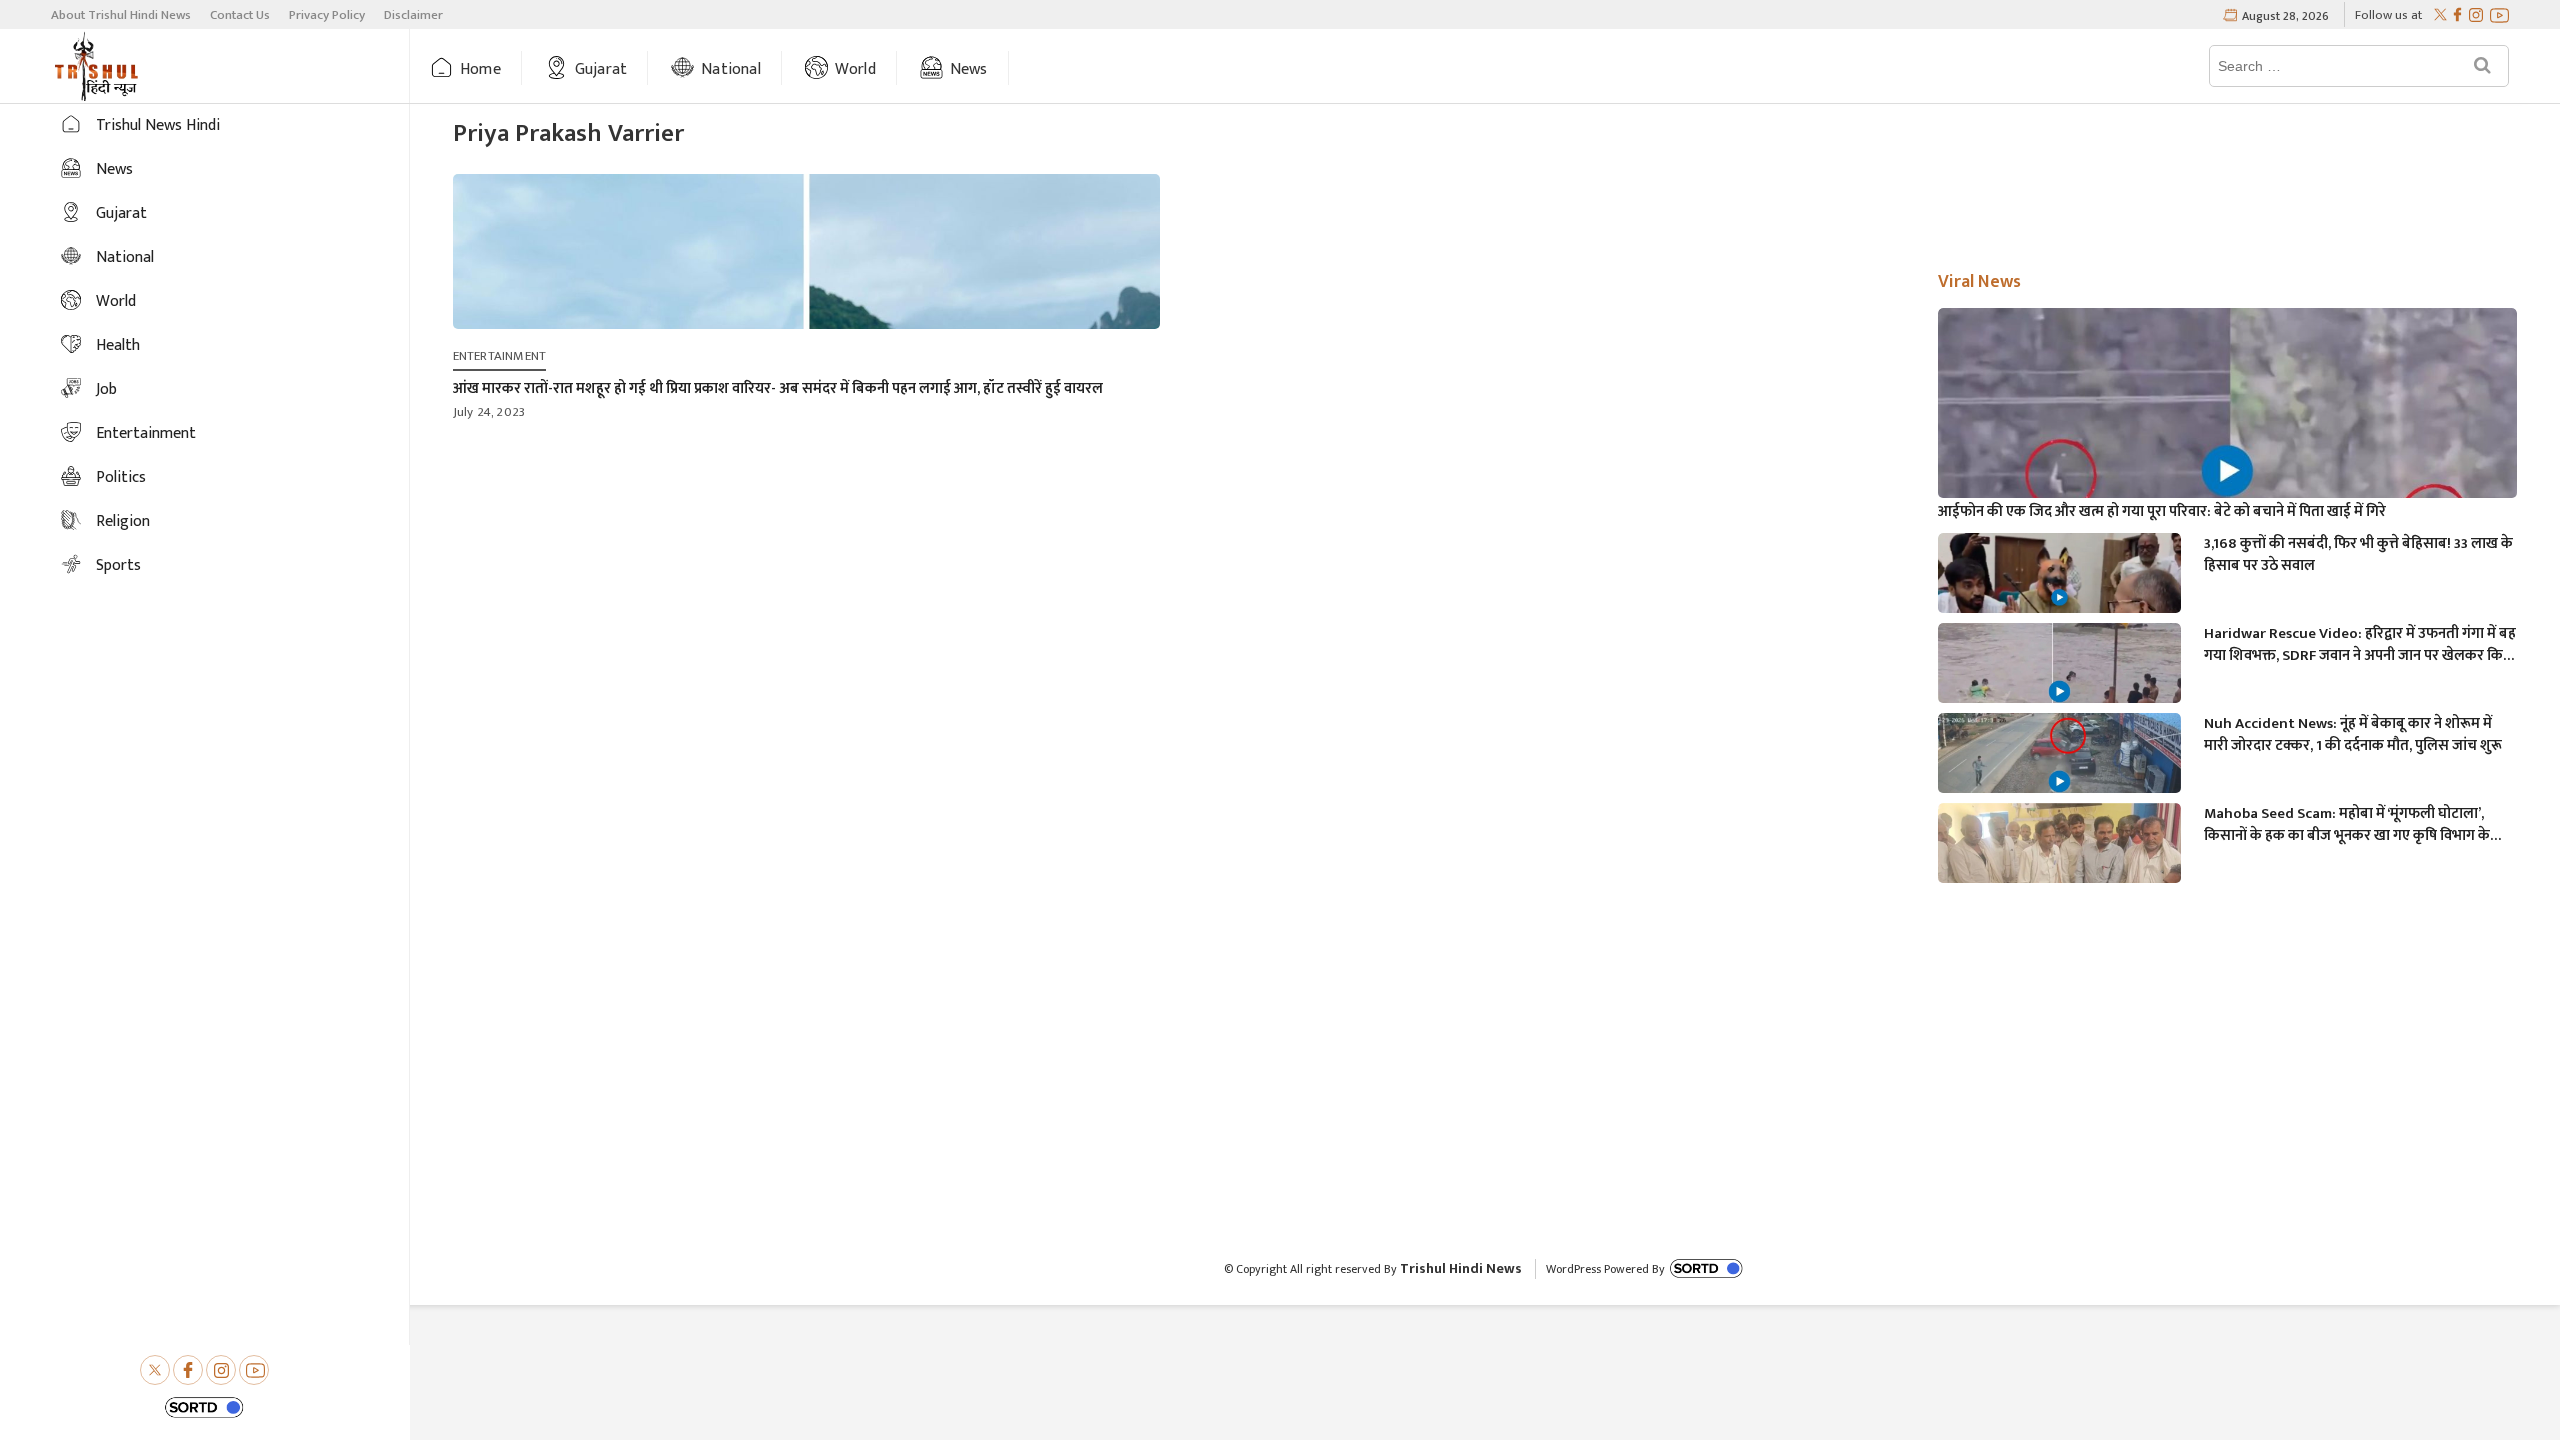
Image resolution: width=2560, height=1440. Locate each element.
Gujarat (601, 69)
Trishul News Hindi (158, 125)
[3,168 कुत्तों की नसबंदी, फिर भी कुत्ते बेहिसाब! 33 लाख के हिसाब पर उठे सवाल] (2059, 601)
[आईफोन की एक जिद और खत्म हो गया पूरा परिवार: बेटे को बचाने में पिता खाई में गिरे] (2227, 471)
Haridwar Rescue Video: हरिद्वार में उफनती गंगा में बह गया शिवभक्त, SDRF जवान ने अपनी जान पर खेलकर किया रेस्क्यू (2360, 645)
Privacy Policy (327, 15)
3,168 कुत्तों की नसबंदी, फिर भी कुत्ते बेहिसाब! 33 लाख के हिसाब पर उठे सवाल (2358, 555)
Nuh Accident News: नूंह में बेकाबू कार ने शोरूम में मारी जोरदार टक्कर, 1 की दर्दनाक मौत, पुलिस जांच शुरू (2353, 735)
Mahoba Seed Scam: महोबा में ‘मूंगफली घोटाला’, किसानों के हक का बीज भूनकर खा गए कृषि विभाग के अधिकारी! (2347, 825)
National (731, 69)
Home (480, 69)
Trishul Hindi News (1461, 1268)
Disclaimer (413, 15)
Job (106, 389)
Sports (118, 565)
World (855, 69)
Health (118, 345)
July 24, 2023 (489, 412)
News (969, 69)
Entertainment (146, 433)
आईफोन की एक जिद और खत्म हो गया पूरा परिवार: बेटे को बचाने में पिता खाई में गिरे (2162, 512)
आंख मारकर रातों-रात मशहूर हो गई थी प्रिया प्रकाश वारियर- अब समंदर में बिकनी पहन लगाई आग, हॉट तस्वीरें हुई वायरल (778, 388)
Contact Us (240, 15)
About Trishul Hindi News (121, 15)
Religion (123, 521)
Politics (121, 477)
